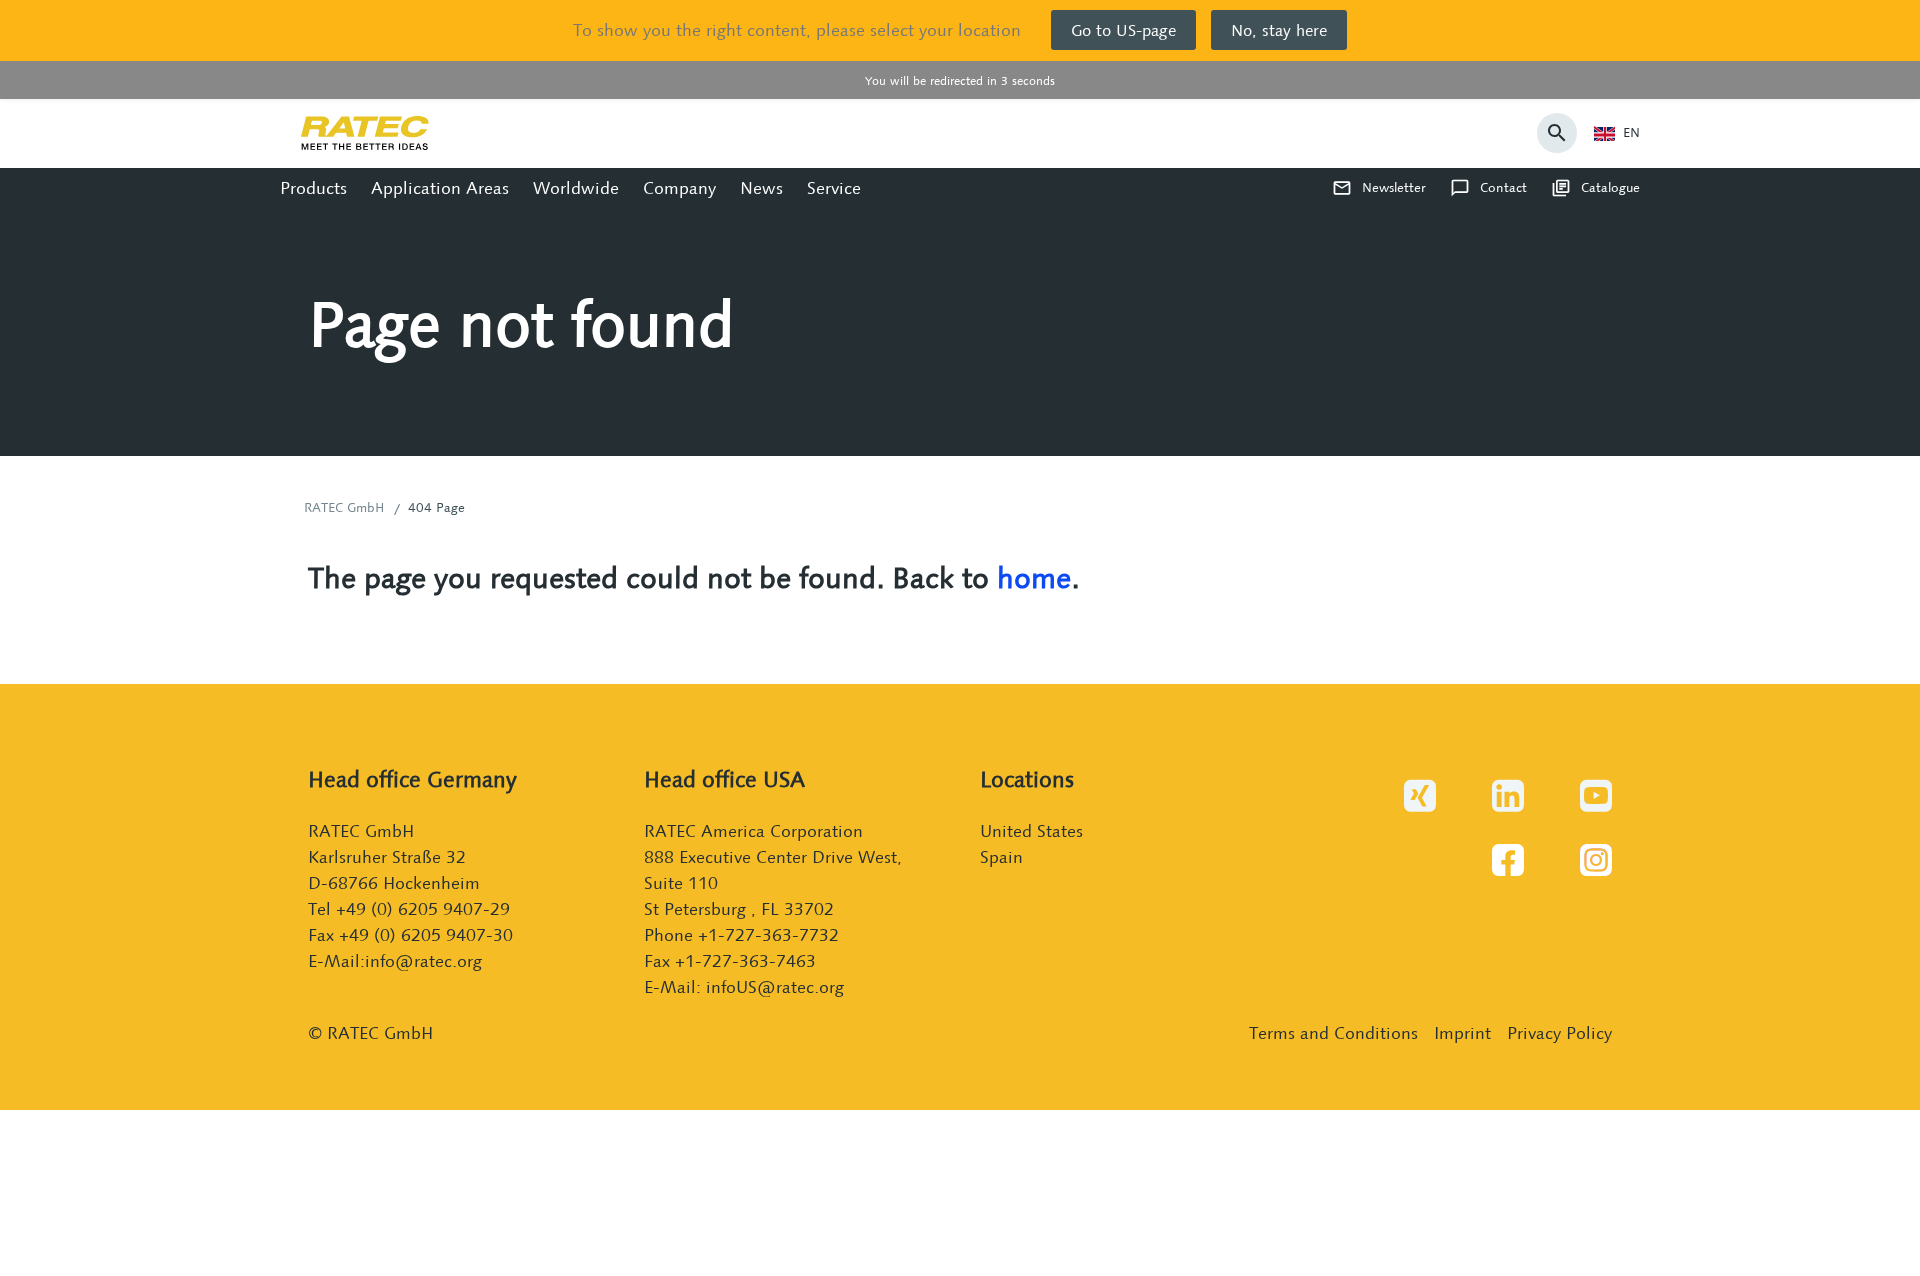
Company (679, 187)
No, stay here (1279, 30)
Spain (1001, 856)
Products (313, 187)
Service (834, 187)
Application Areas (440, 187)
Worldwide (576, 187)
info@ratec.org (423, 960)
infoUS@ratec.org (775, 986)
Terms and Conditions (1333, 1032)
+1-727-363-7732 (768, 934)
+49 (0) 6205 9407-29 (423, 908)
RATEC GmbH (344, 507)
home (1034, 577)
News (761, 187)
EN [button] (1631, 132)
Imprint (1462, 1032)
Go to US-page (1123, 30)
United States (1031, 830)
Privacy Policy (1559, 1032)
